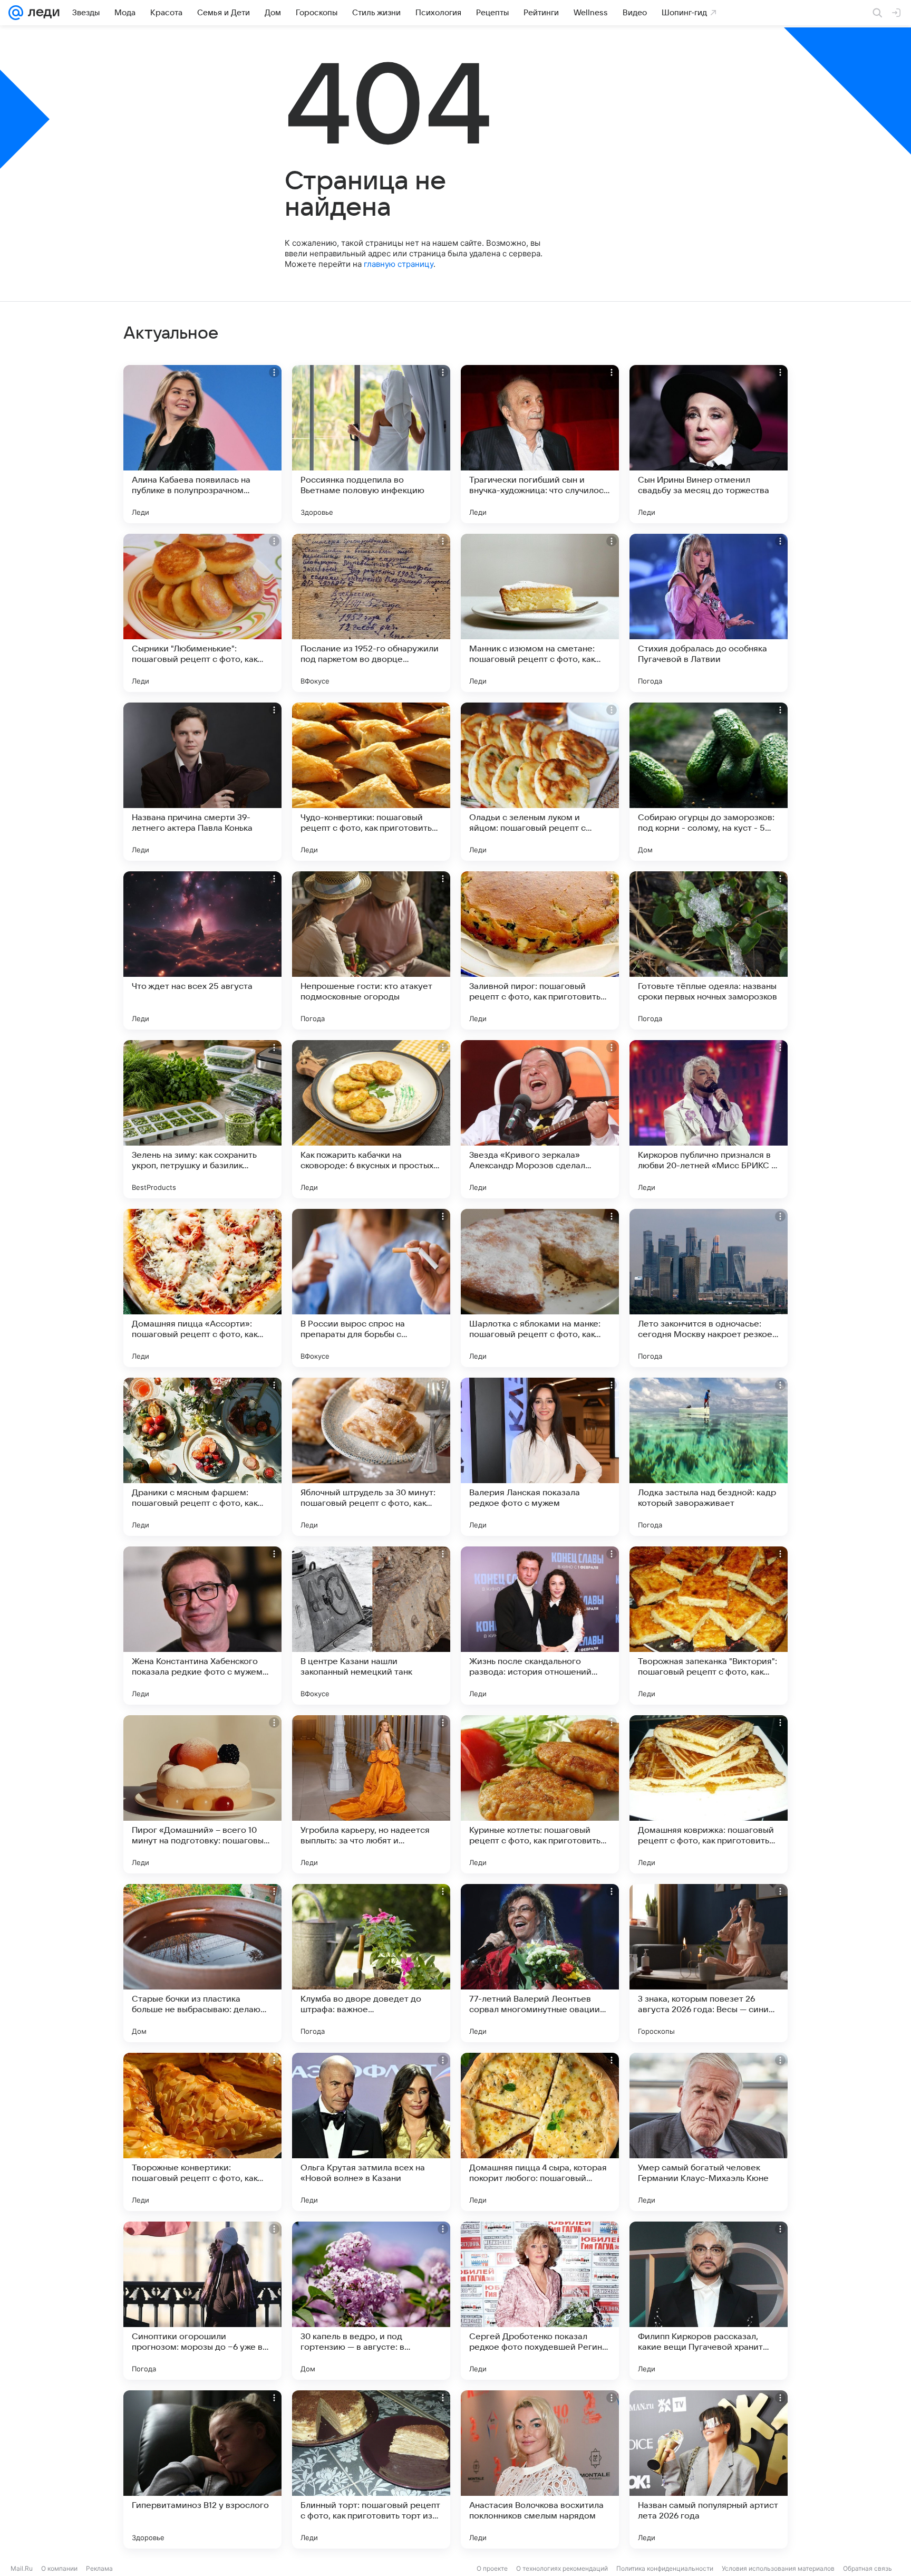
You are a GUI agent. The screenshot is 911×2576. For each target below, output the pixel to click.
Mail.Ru (22, 2568)
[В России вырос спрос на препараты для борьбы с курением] (371, 1288)
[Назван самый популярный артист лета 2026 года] (709, 2469)
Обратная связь (868, 2568)
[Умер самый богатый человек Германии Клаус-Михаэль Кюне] (709, 2132)
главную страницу (399, 264)
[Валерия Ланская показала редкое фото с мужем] (540, 1457)
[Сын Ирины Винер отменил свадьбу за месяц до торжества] (709, 444)
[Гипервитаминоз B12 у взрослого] (202, 2469)
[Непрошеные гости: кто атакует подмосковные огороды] (371, 950)
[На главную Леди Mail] (41, 13)
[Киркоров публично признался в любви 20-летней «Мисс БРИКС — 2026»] (709, 1119)
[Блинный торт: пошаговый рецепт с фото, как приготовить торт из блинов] (371, 2469)
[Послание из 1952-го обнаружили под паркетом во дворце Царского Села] (371, 613)
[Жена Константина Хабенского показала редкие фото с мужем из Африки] (202, 1626)
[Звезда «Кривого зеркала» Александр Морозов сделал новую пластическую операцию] (540, 1119)
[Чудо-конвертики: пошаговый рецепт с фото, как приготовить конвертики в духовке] (371, 782)
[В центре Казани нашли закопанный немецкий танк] (371, 1626)
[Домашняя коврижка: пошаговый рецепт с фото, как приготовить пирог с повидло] (709, 1794)
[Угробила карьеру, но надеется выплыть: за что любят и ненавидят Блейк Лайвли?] (371, 1794)
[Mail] (16, 13)
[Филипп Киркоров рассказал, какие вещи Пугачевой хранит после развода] (709, 2301)
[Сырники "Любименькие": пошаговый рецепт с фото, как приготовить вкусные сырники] (202, 613)
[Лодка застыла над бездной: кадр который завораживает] (709, 1457)
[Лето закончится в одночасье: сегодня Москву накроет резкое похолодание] (709, 1288)
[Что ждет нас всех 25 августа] (202, 950)
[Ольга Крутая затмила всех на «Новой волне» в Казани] (371, 2132)
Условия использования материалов (778, 2568)
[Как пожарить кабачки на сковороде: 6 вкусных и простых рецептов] (371, 1119)
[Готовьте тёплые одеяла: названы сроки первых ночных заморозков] (709, 950)
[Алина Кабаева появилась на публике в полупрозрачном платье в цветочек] (202, 444)
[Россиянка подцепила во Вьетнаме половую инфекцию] (371, 444)
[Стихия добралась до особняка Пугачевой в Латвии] (709, 613)
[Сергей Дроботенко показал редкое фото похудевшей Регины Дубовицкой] (540, 2301)
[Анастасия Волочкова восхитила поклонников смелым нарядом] (540, 2469)
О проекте (492, 2568)
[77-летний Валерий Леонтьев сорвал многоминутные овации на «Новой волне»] (540, 1963)
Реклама (99, 2568)
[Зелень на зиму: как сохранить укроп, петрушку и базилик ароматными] (202, 1119)
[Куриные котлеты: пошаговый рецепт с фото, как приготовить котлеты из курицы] (540, 1794)
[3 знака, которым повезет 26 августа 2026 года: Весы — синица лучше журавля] (709, 1963)
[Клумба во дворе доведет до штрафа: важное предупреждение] (371, 1963)
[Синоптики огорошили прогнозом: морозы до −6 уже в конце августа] (202, 2301)
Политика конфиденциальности (665, 2568)
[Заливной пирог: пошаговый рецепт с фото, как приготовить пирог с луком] (540, 950)
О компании (59, 2568)
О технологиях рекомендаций (562, 2568)
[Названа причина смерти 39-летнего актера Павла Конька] (202, 782)
